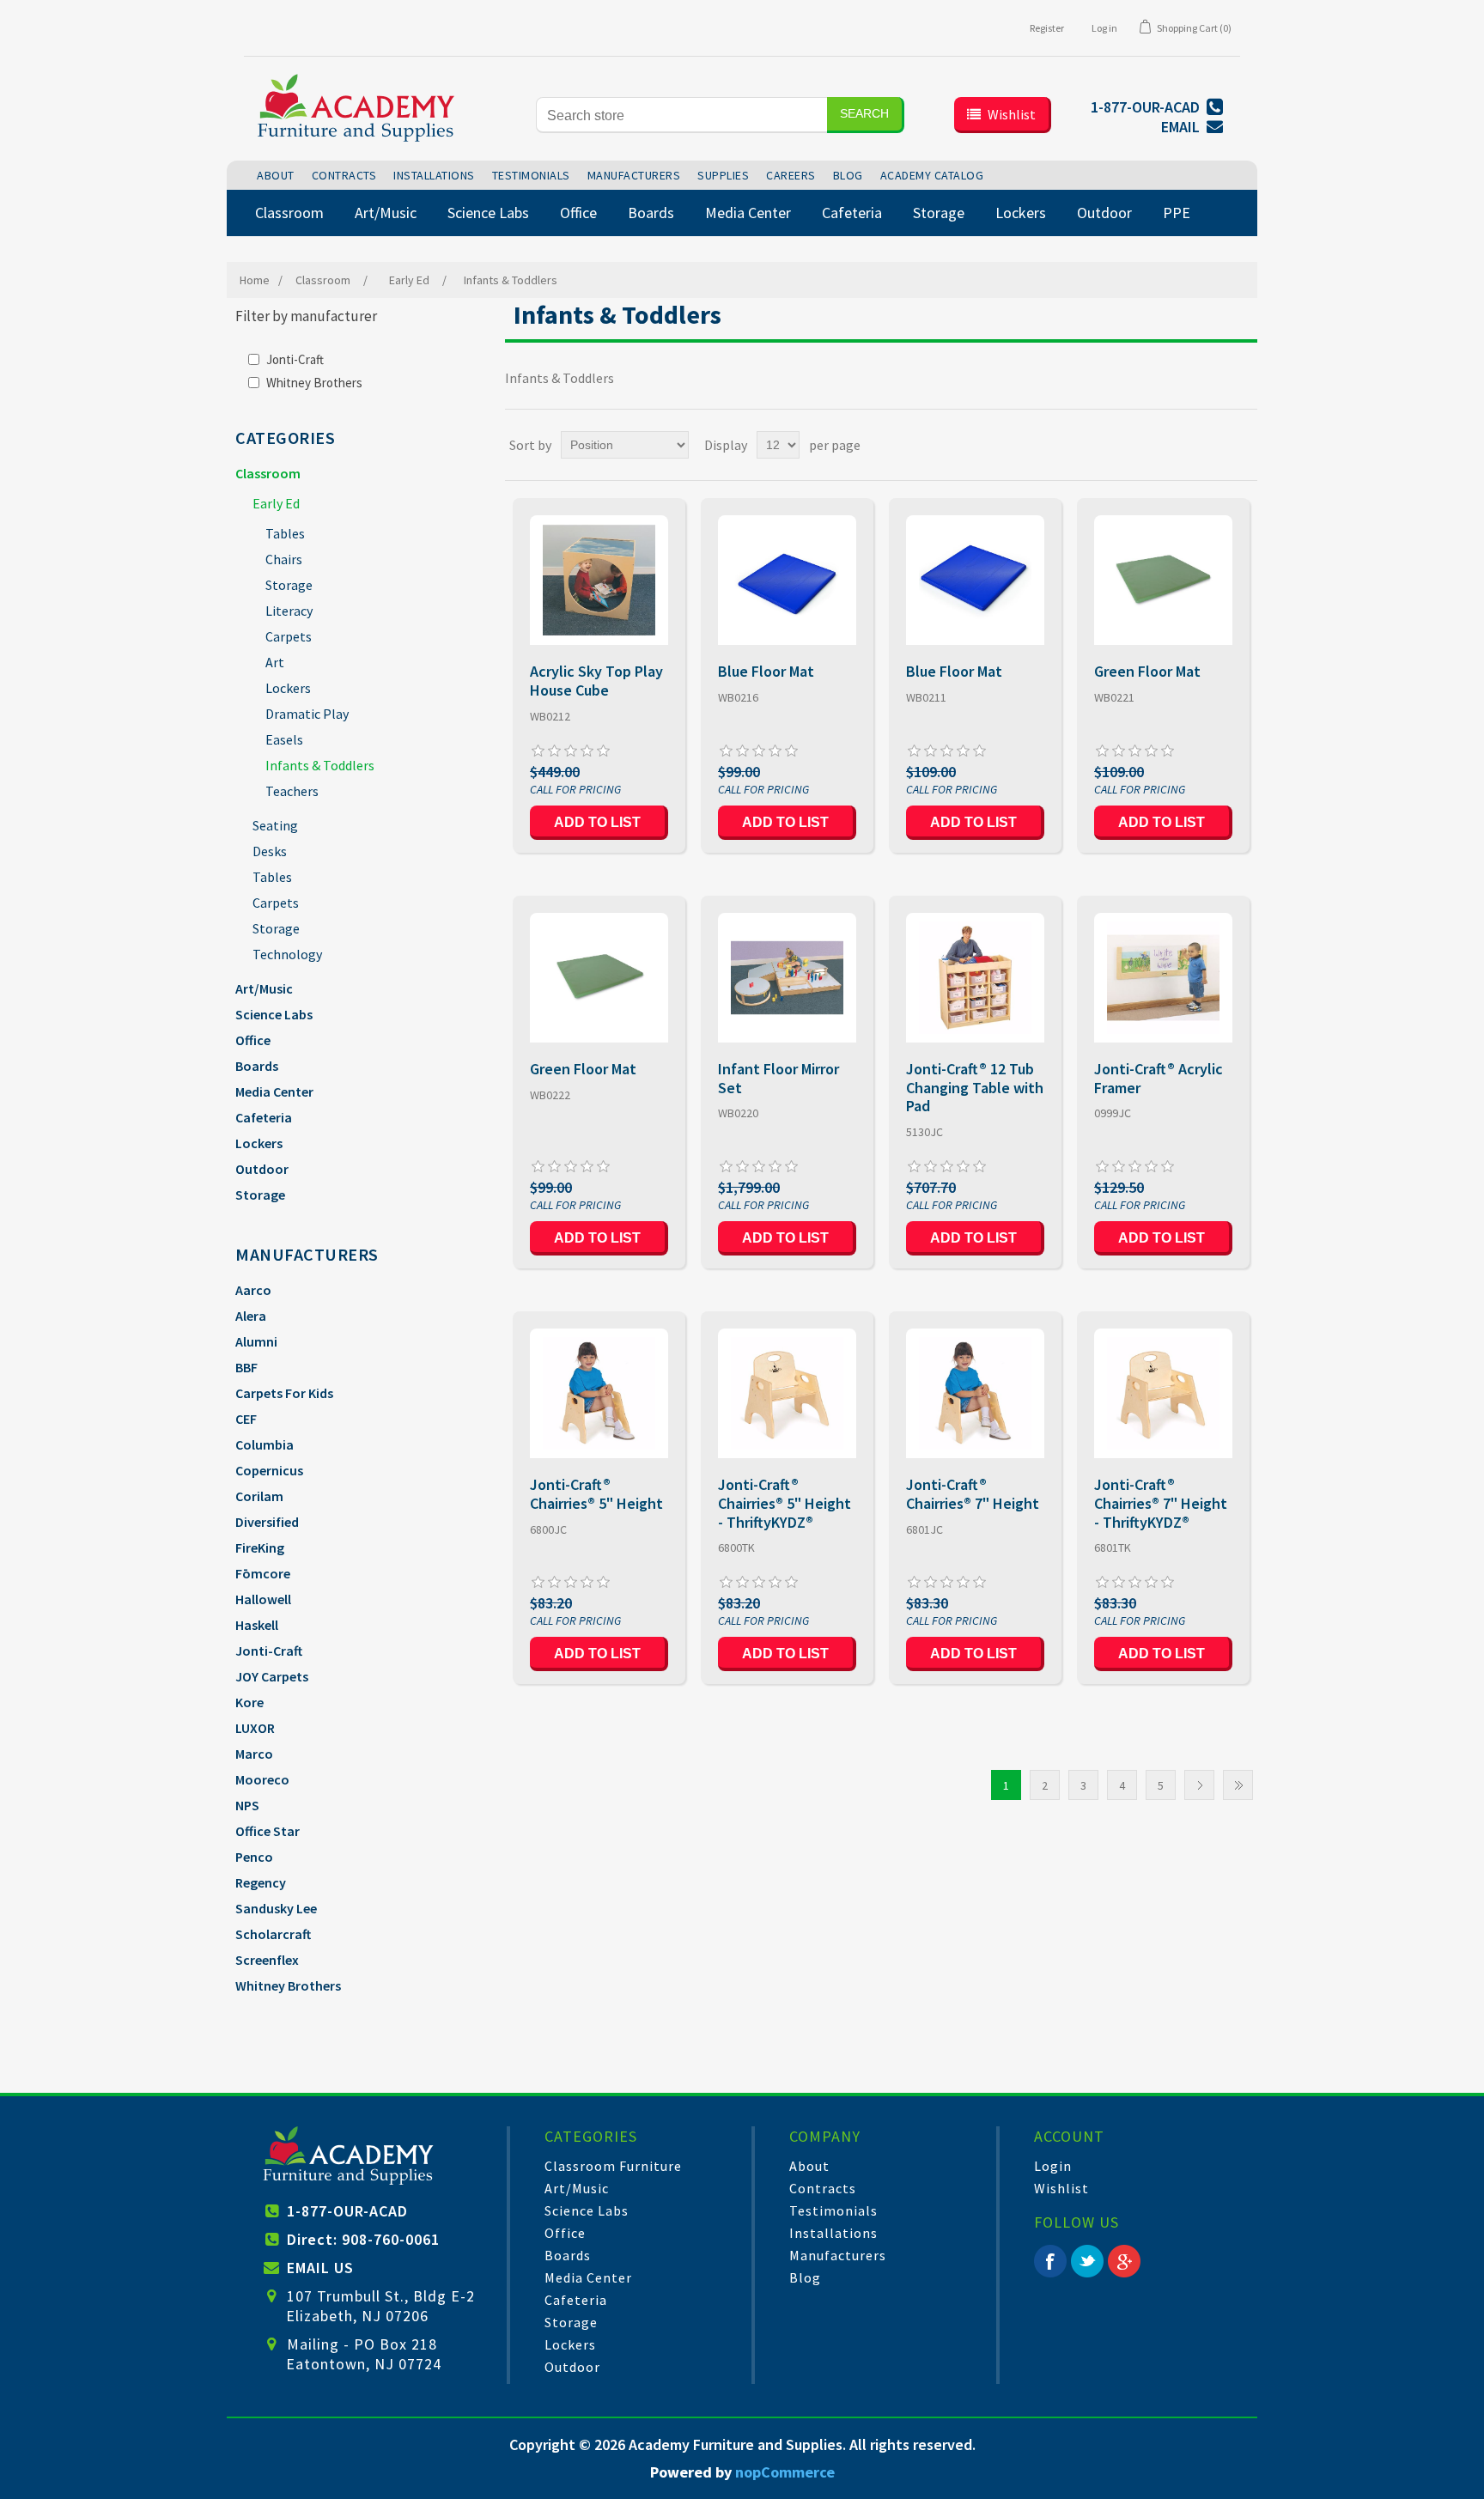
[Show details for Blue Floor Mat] (787, 580)
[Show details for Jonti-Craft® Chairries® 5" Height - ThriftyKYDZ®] (787, 1393)
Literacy (289, 611)
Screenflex (267, 1960)
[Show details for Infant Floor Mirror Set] (787, 978)
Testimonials (833, 2210)
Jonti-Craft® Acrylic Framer (1159, 1078)
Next (1199, 1785)
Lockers (288, 688)
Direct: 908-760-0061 (363, 2239)
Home (255, 280)
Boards (257, 1066)
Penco (254, 1857)
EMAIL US (320, 2268)
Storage (289, 585)
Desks (270, 851)
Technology (287, 954)
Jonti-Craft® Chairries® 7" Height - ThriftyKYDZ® (1161, 1503)
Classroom (268, 473)
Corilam (259, 1496)
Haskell (257, 1625)
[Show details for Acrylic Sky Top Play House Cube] (599, 580)
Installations (833, 2233)
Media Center (274, 1091)
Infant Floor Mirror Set (778, 1078)
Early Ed (276, 503)
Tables (285, 533)
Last (1238, 1785)
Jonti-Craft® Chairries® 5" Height (596, 1494)
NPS (247, 1805)
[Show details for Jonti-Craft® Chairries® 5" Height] (599, 1393)
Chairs (284, 559)
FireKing (260, 1547)
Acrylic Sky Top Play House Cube (596, 681)
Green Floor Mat (1147, 672)
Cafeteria (264, 1117)
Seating (275, 825)
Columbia (265, 1444)
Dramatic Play (307, 714)
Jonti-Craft (295, 359)
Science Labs (274, 1014)
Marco (254, 1754)
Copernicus (269, 1470)
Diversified (267, 1522)
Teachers (292, 791)
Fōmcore (263, 1573)
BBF (246, 1367)
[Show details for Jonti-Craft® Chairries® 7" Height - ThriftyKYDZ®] (1163, 1393)
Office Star (268, 1831)
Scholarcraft (273, 1934)
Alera (251, 1316)
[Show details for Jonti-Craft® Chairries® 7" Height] (975, 1393)
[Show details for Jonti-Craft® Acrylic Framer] (1163, 978)
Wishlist (1061, 2188)
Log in (1104, 28)
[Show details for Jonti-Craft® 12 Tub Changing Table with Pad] (975, 978)
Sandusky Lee (276, 1908)
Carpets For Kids (284, 1393)
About (809, 2166)
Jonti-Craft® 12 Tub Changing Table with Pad (975, 1088)
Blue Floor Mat (766, 672)
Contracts (823, 2188)
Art (275, 662)
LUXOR (255, 1728)
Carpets (289, 636)
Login (1053, 2166)
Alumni (256, 1341)
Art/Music (264, 988)
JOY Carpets (272, 1676)
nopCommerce (785, 2472)
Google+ (1124, 2261)
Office (253, 1040)
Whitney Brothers (314, 383)
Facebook (1050, 2261)
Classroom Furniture (613, 2166)
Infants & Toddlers (320, 765)
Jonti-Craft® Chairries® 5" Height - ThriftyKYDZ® (785, 1503)
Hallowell (263, 1599)
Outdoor (262, 1169)
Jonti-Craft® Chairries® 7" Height (973, 1494)
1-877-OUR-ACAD (347, 2211)
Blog (805, 2277)
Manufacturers (838, 2255)
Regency (261, 1882)
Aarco (253, 1290)
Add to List (597, 822)
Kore (249, 1702)
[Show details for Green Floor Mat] (1163, 580)
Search (864, 113)
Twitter (1087, 2261)
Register (1047, 28)
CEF (246, 1419)
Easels (284, 739)
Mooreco (262, 1779)
